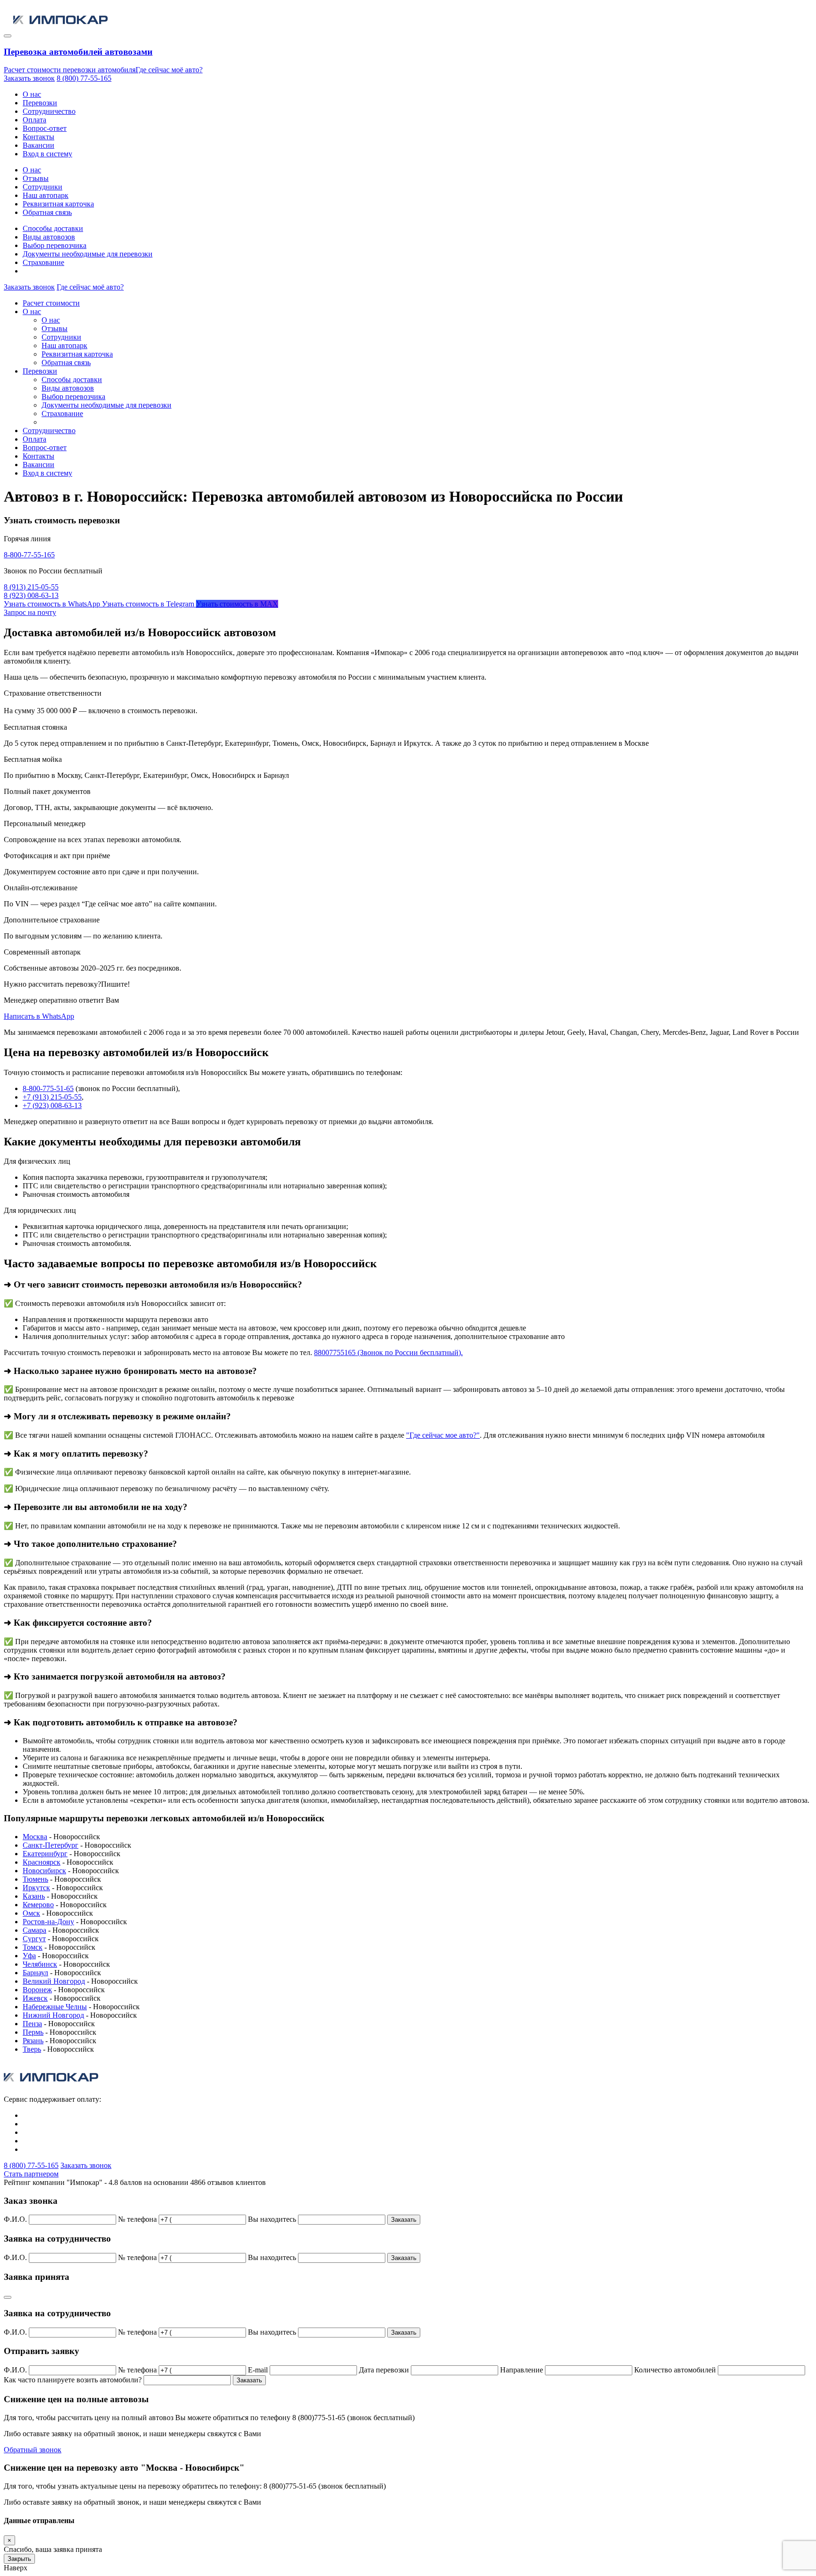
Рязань (33, 2041)
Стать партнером (31, 2174)
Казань (34, 1896)
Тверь (32, 2049)
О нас (32, 94)
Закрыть (19, 2559)
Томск (33, 1947)
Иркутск (36, 1888)
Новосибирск (44, 1871)
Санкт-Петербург (51, 1845)
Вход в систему (47, 154)
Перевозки (40, 103)
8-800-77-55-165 (29, 555)
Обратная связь (47, 212)
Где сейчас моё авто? (169, 70)
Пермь (33, 2032)
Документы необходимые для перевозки (88, 254)
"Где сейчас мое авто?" (443, 1435)
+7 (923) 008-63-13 (52, 1105)
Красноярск (42, 1862)
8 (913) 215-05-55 (31, 587)
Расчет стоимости (51, 303)
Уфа (29, 1956)
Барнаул (35, 1973)
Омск (31, 1913)
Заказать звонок (29, 78)
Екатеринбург (45, 1854)
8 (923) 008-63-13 (31, 595)
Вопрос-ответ (45, 128)
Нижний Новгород (53, 2015)
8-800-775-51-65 (48, 1088)
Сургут (34, 1939)
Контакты (38, 137)
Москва (35, 1837)
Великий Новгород (54, 1981)
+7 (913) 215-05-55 (52, 1097)
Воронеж (37, 1990)
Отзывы (36, 178)
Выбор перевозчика (55, 245)
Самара (34, 1930)
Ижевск (35, 1998)
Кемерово (38, 1905)
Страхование (43, 262)
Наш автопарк (46, 195)
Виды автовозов (49, 237)
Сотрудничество (49, 111)
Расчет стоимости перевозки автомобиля (70, 70)
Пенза (32, 2024)
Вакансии (38, 145)
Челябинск (40, 1964)
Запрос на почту (30, 612)
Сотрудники (42, 187)
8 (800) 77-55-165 (84, 78)
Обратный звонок (33, 2450)
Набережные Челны (55, 2007)
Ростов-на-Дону (48, 1922)
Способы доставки (53, 228)
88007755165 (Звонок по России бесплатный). (388, 1352)
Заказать (404, 2220)
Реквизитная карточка (58, 204)
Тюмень (35, 1879)
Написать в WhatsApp (39, 1016)
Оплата (34, 120)
